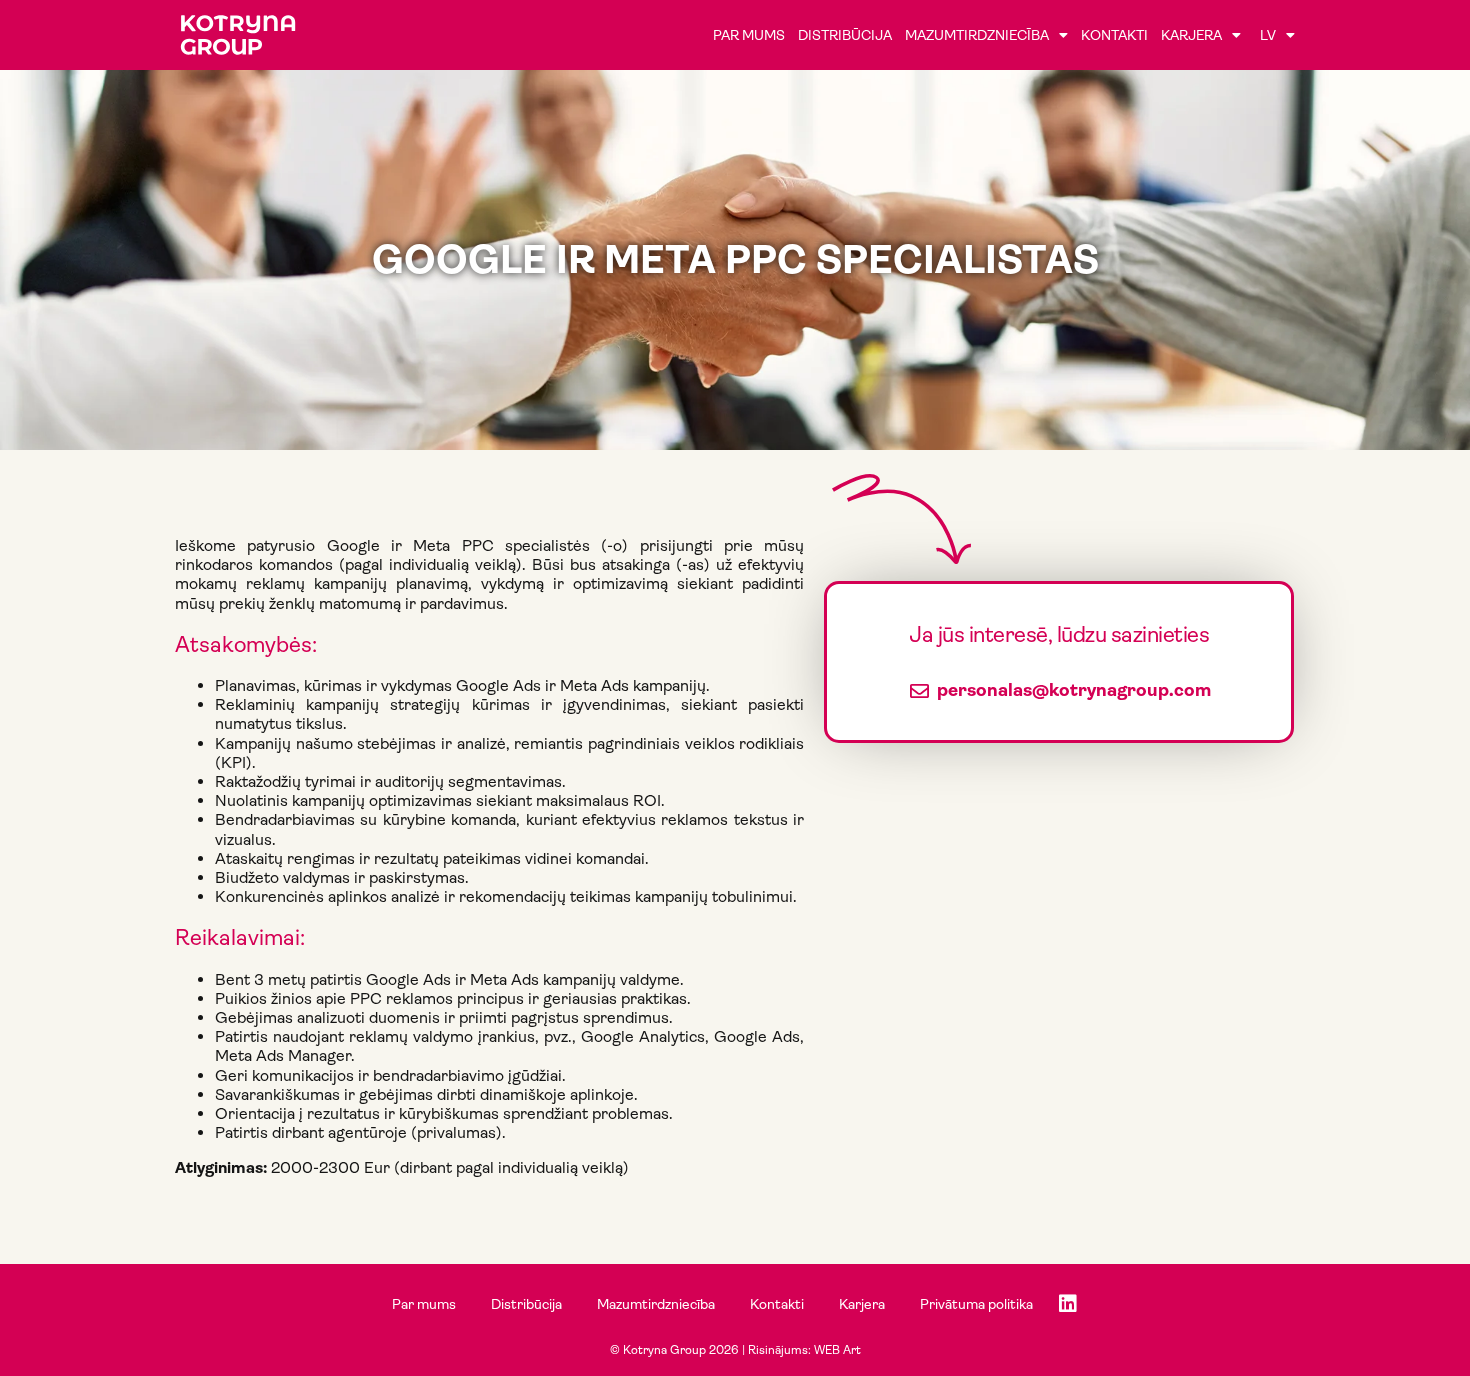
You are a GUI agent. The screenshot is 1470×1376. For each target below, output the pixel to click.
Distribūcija (845, 35)
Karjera (1191, 35)
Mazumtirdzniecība (977, 35)
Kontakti (1114, 35)
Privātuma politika (976, 1304)
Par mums (749, 35)
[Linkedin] (1068, 1304)
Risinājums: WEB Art (804, 1350)
